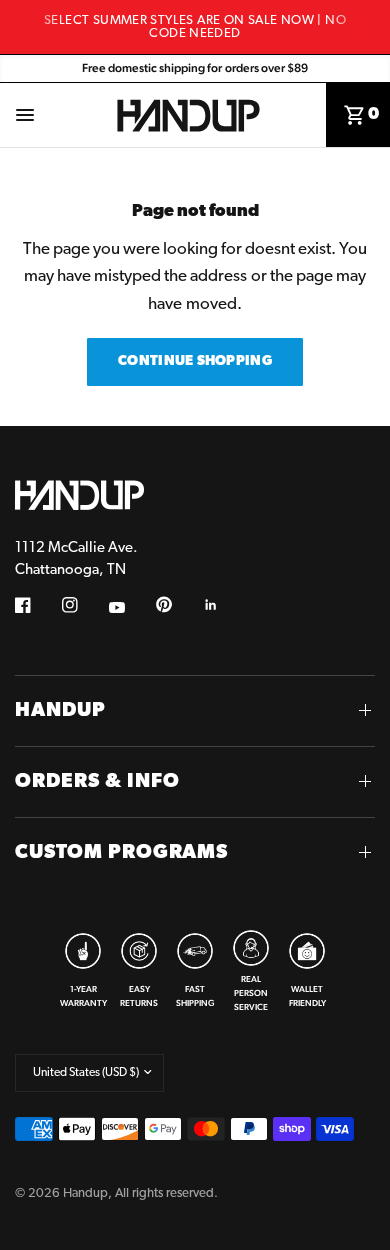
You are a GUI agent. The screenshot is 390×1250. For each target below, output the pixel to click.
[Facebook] (37, 605)
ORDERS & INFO (97, 782)
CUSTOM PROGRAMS (121, 853)
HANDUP (60, 711)
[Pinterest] (178, 605)
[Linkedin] (225, 605)
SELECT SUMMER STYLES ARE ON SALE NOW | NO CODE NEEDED (195, 27)
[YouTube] (131, 608)
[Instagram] (84, 605)
